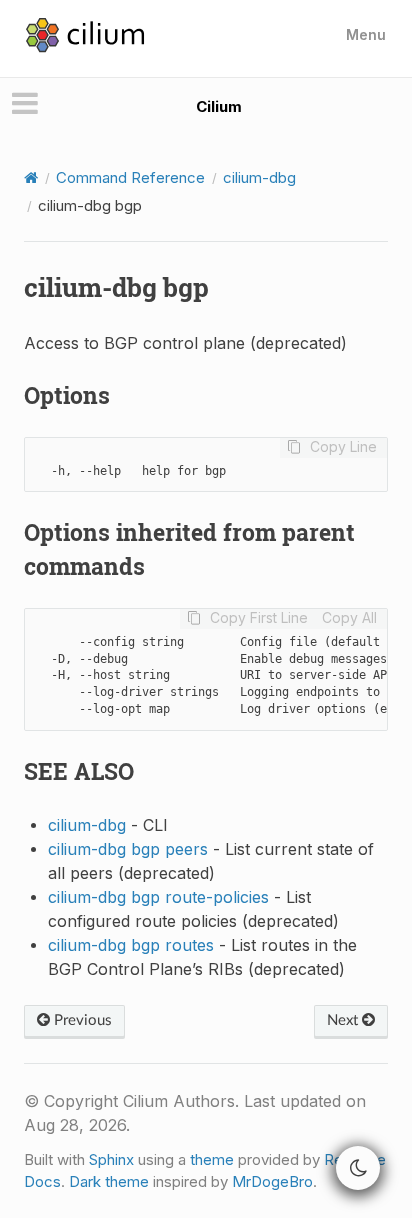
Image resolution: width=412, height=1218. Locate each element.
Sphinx (111, 1159)
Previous (81, 1020)
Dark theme (109, 1181)
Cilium (219, 106)
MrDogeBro (272, 1181)
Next (344, 1020)
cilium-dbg (259, 177)
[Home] (31, 177)
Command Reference (130, 177)
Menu (366, 34)
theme (212, 1159)
